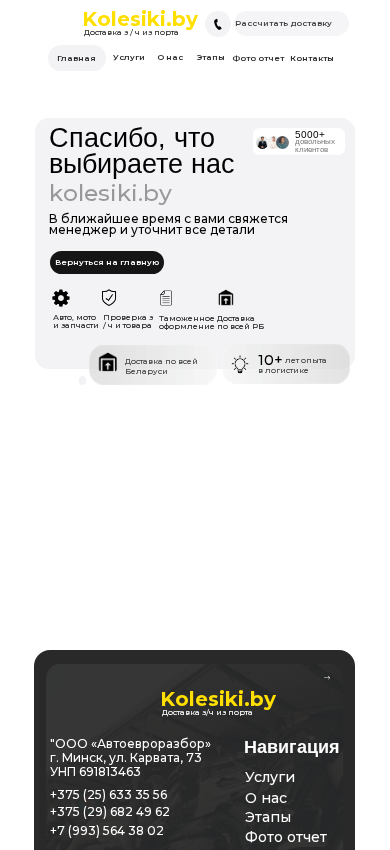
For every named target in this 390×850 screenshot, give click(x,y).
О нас (266, 798)
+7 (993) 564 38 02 (107, 830)
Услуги (270, 777)
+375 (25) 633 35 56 (108, 794)
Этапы (268, 817)
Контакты (312, 58)
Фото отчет (286, 837)
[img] (218, 24)
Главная (76, 58)
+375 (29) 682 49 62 (110, 811)
